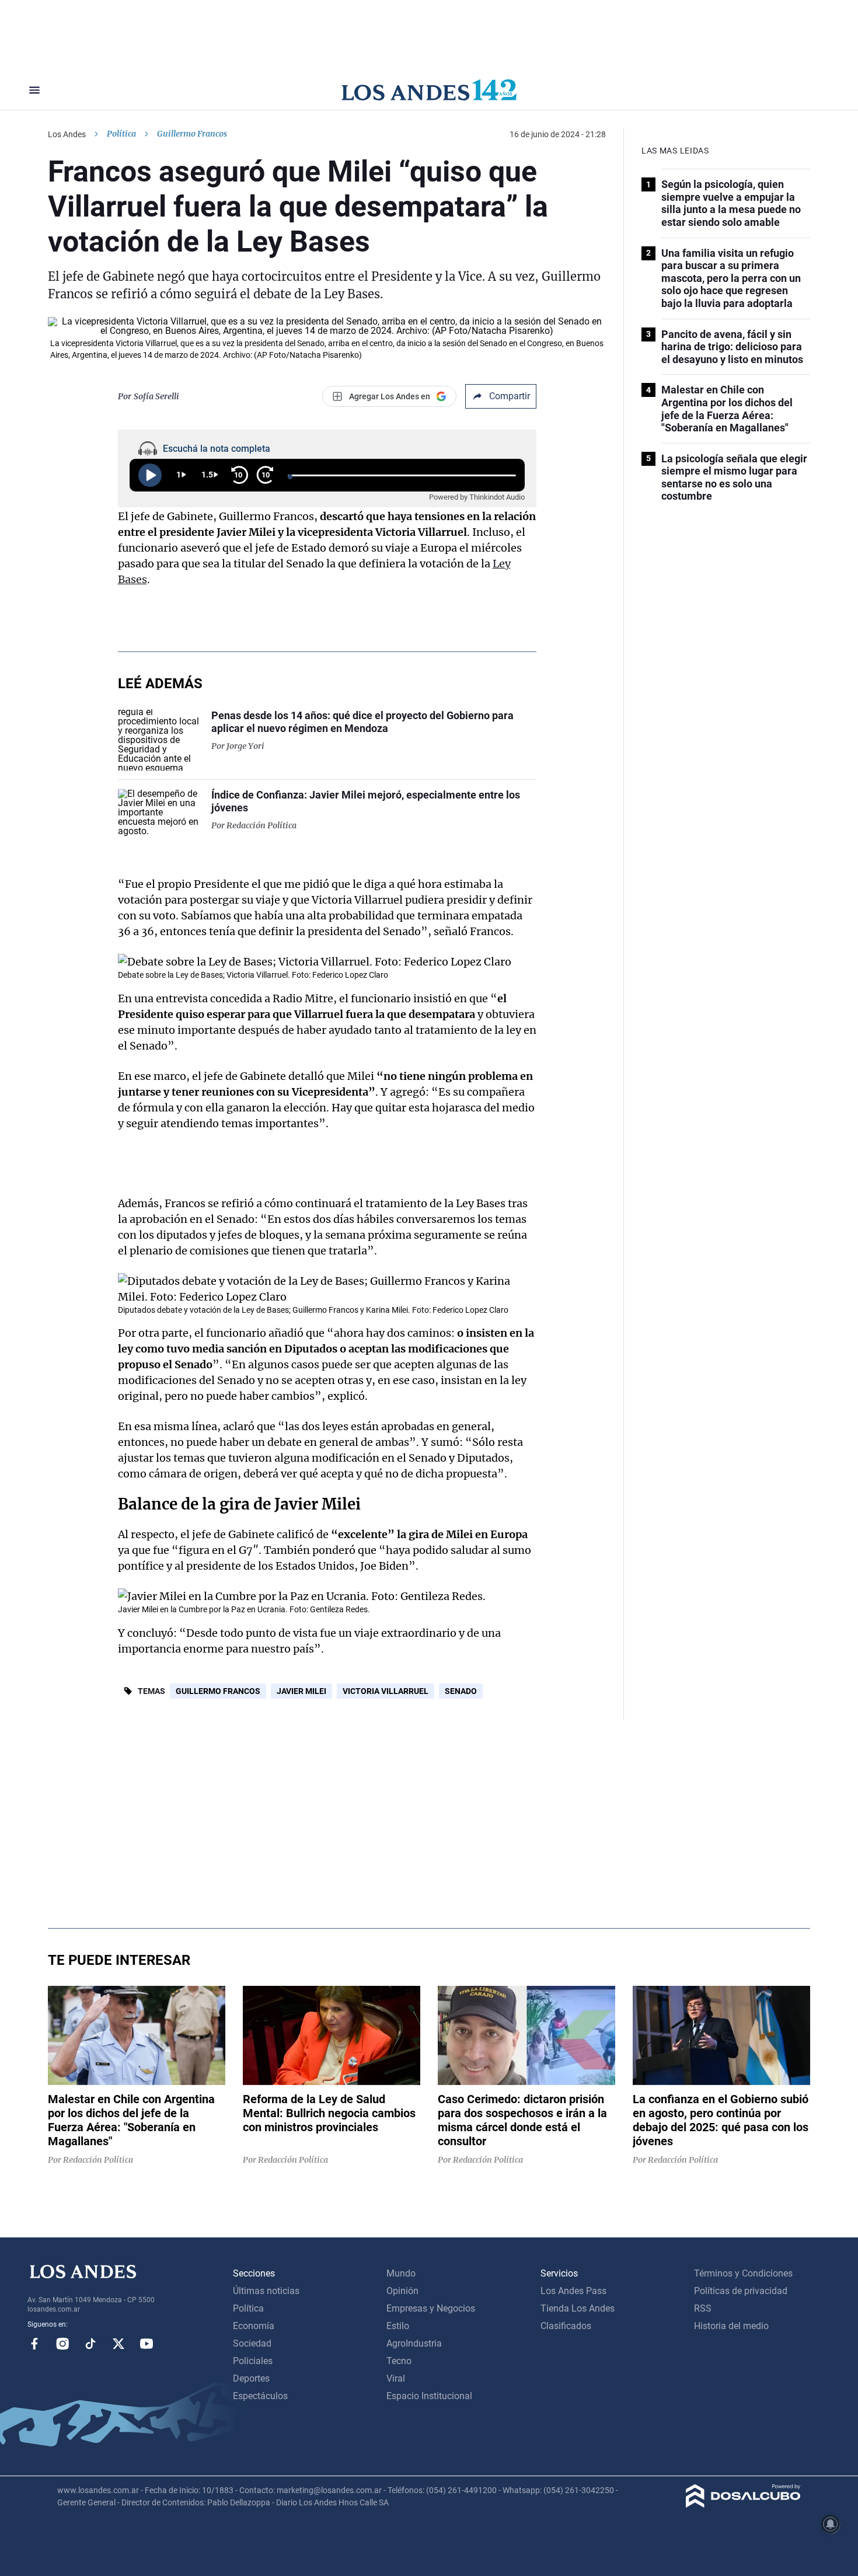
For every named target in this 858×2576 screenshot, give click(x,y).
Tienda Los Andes (578, 2308)
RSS (703, 2308)
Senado (461, 1691)
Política (121, 134)
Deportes (251, 2378)
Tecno (399, 2361)
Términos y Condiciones (743, 2273)
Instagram (62, 2344)
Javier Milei (301, 1691)
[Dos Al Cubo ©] (743, 2504)
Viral (396, 2378)
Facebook (34, 2344)
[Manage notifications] (831, 2524)
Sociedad (252, 2343)
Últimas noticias (266, 2291)
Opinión (402, 2291)
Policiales (253, 2361)
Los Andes (67, 134)
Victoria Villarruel (386, 1691)
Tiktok (90, 2344)
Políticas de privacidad (741, 2291)
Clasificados (566, 2326)
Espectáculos (260, 2396)
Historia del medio (731, 2326)
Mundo (401, 2273)
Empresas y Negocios (431, 2308)
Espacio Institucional (429, 2396)
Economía (254, 2326)
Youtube (147, 2344)
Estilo (398, 2326)
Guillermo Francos (218, 1691)
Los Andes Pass (573, 2291)
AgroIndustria (414, 2343)
